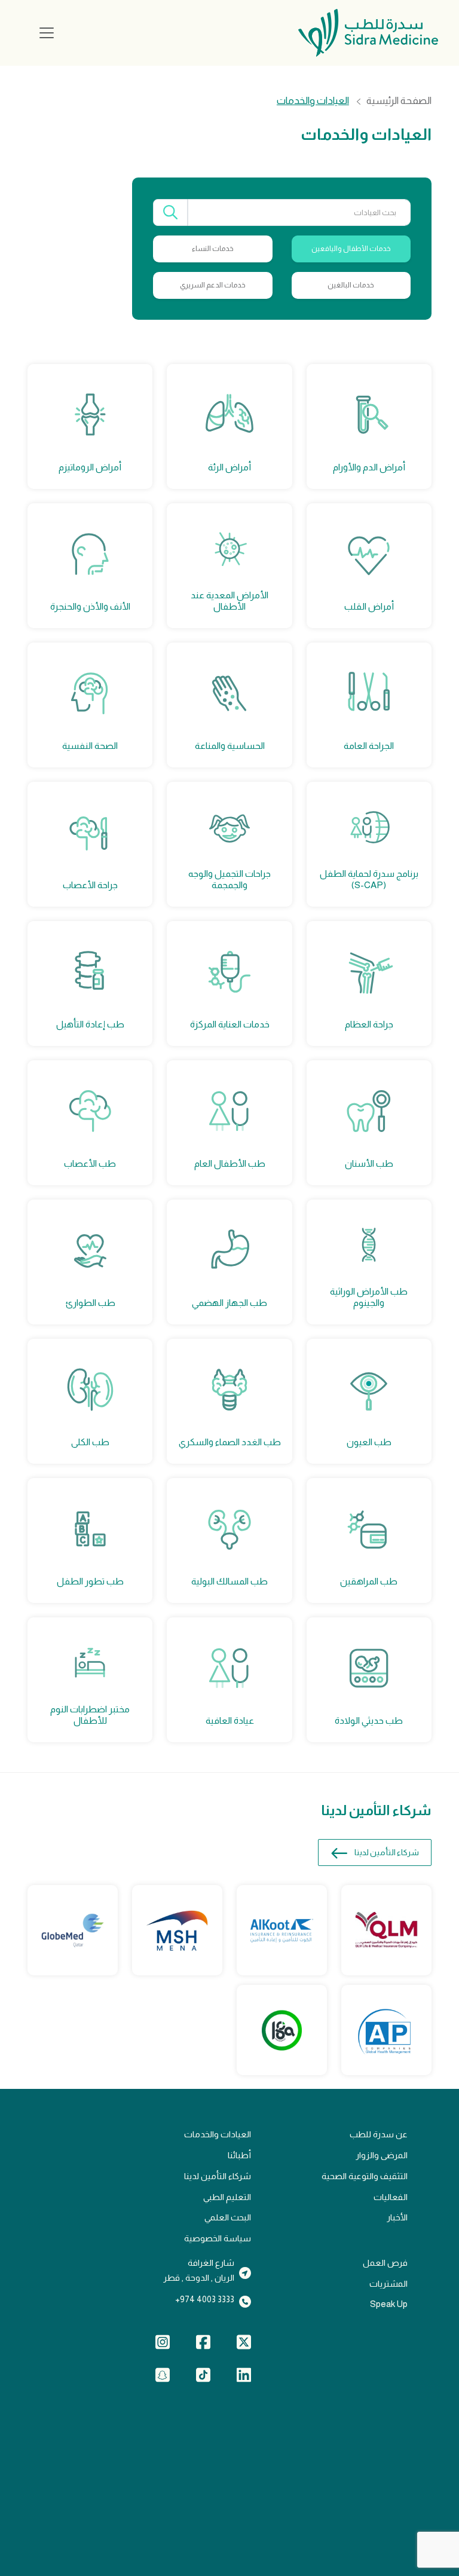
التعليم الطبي (227, 2197)
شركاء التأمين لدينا (387, 1853)
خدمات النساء (213, 249)
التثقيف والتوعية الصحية (365, 2176)
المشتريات (388, 2284)
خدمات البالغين (351, 285)
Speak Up (389, 2304)
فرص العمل (385, 2263)
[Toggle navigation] (47, 33)
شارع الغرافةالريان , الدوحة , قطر (199, 2270)
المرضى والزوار (382, 2155)
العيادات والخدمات (218, 2134)
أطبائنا (239, 2155)
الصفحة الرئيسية (399, 101)
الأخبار (397, 2217)
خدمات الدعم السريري (213, 285)
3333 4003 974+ (205, 2299)
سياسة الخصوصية (218, 2238)
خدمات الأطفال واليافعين (351, 249)
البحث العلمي (228, 2217)
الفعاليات (391, 2197)
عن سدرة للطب (379, 2134)
